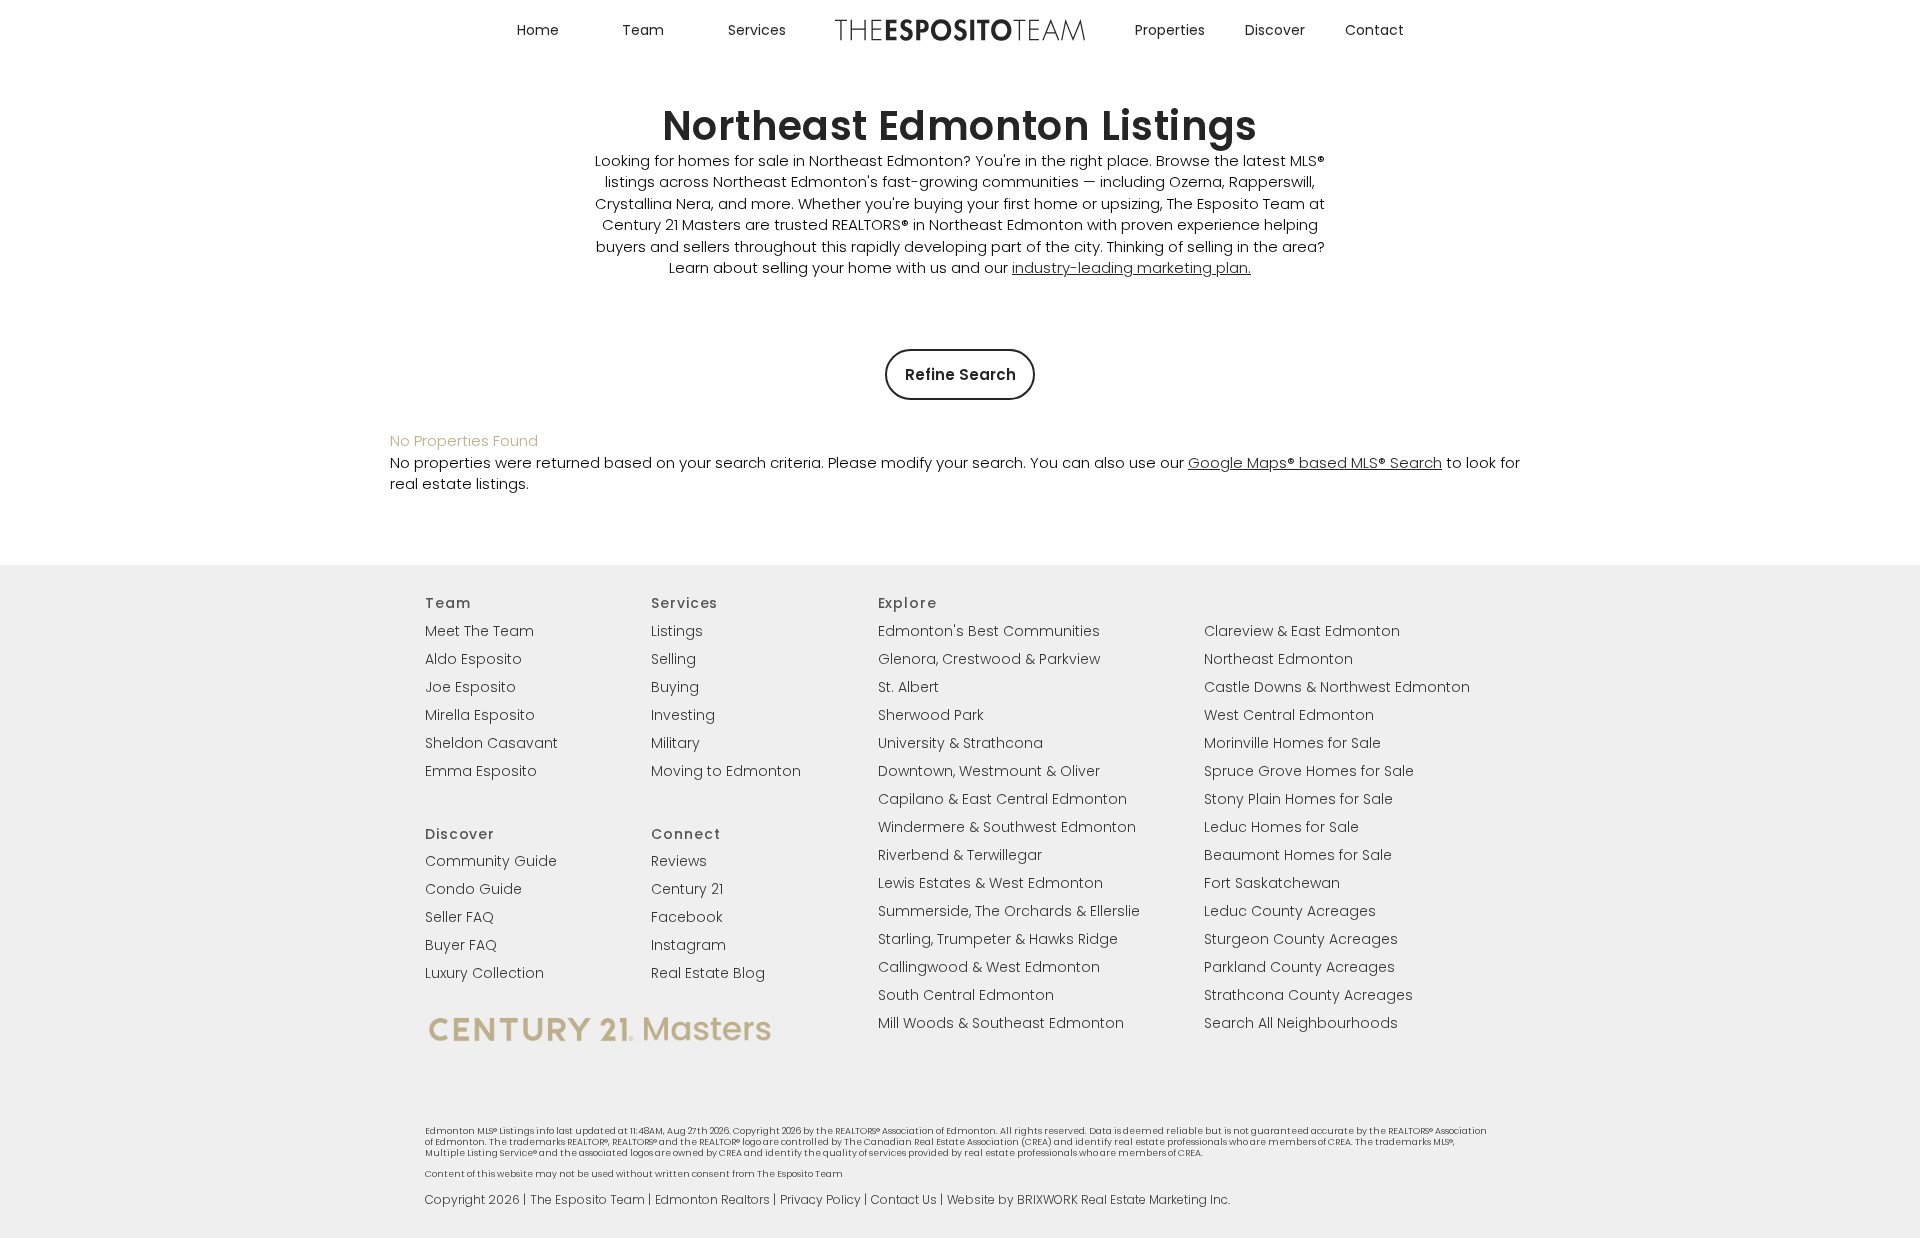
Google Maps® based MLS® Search (1315, 462)
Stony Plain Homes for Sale (1298, 799)
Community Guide (491, 861)
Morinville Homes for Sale (1292, 743)
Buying (675, 687)
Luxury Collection (484, 973)
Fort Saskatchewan (1272, 883)
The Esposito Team (587, 1199)
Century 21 (687, 889)
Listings (677, 631)
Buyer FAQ (461, 945)
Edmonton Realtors (712, 1199)
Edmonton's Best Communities (989, 631)
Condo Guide (473, 889)
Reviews (679, 861)
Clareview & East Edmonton (1302, 631)
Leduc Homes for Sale (1281, 827)
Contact (1374, 30)
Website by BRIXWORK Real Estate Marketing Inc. (1088, 1199)
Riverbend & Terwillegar (960, 855)
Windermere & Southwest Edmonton (1007, 827)
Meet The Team (479, 631)
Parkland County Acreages (1299, 967)
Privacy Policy (820, 1199)
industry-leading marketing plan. (1131, 267)
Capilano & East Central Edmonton (1002, 799)
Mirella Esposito (480, 715)
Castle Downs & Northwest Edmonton (1337, 687)
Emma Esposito (481, 771)
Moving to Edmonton (726, 771)
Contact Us (904, 1199)
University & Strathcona (960, 743)
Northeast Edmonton (1278, 659)
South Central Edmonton (966, 995)
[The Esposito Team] (960, 39)
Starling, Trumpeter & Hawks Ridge (998, 939)
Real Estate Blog (708, 973)
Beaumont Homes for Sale (1298, 855)
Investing (683, 715)
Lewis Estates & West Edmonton (990, 883)
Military (675, 743)
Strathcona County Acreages (1308, 995)
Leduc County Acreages (1290, 911)
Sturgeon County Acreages (1301, 939)
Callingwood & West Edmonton (989, 967)
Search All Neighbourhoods (1301, 1023)
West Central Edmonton (1289, 715)
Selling (673, 659)
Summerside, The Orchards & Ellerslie (1009, 911)
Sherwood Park (931, 715)
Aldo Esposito (473, 659)
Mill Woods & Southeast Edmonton (1001, 1023)
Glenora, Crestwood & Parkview (989, 659)
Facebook (687, 917)
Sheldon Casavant (491, 743)
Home (538, 30)
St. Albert (908, 687)
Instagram (688, 945)
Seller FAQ (459, 917)
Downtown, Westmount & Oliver (989, 771)
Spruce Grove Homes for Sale (1309, 771)
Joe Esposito (470, 687)
